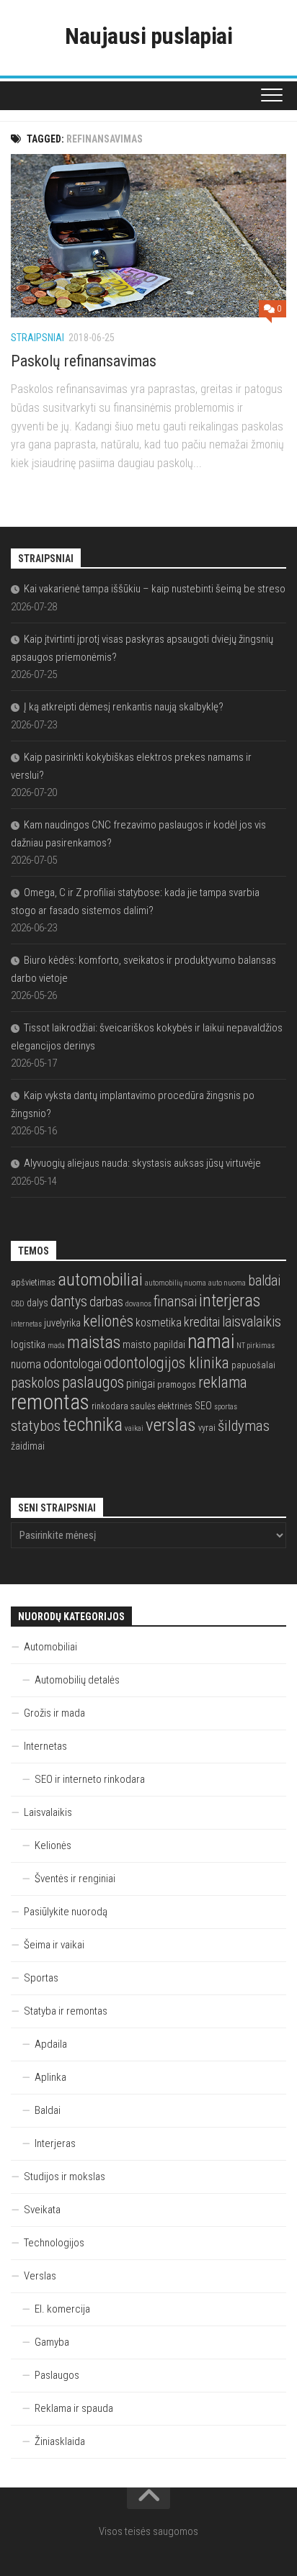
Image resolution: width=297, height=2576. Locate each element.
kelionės (108, 1321)
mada (56, 1346)
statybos (36, 1426)
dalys (37, 1303)
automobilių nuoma (176, 1283)
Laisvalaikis (48, 1812)
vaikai (134, 1428)
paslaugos (93, 1382)
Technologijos (54, 2243)
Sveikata (42, 2210)
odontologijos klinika (167, 1363)
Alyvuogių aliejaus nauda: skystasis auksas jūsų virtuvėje (142, 1163)
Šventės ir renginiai (75, 1879)
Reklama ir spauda (74, 2408)
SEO (203, 1406)
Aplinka (50, 2077)
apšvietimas (33, 1282)
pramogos (177, 1384)
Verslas (40, 2276)
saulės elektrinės (161, 1406)
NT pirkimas (256, 1346)
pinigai (141, 1384)
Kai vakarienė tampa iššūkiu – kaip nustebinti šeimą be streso (155, 589)
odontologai (72, 1364)
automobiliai (100, 1279)
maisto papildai (154, 1345)
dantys (69, 1302)
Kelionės (53, 1845)
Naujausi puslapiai (148, 36)
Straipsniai (37, 338)
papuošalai (253, 1365)
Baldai (48, 2110)
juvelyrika (62, 1323)
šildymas (244, 1426)
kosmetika (159, 1323)
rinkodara (110, 1406)
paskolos (35, 1383)
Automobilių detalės (77, 1680)
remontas (50, 1402)
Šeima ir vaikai (54, 1945)
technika (93, 1424)
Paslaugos (57, 2375)
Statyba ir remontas (66, 2011)
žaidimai (28, 1446)
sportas (226, 1407)
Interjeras (55, 2143)
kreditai (202, 1322)
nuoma (26, 1365)
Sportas (41, 1978)
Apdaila (51, 2044)
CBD (18, 1304)
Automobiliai (50, 1647)
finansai (175, 1302)
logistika (28, 1345)
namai (211, 1341)
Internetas (45, 1746)
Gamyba (52, 2342)
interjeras (230, 1301)
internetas (26, 1324)
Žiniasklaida (60, 2441)
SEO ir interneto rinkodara (90, 1779)
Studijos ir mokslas (65, 2177)
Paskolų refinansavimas (84, 361)
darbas (106, 1302)
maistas (94, 1342)
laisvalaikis (252, 1322)
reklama (223, 1382)
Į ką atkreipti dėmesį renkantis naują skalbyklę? (124, 707)
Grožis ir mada (54, 1713)
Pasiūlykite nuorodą (66, 1912)
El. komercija (62, 2309)
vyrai (207, 1428)
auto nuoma (227, 1283)
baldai (264, 1281)
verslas (171, 1425)
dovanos (138, 1304)
